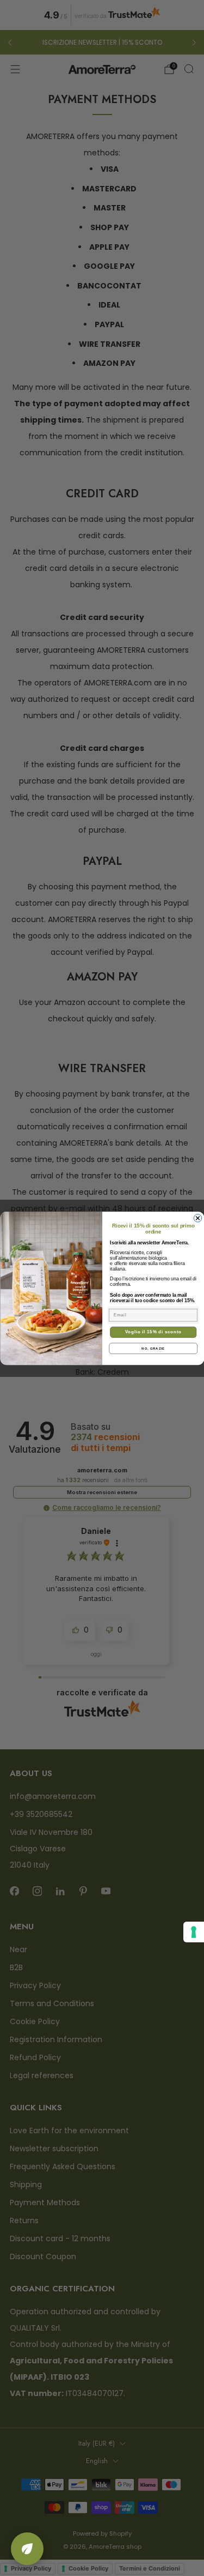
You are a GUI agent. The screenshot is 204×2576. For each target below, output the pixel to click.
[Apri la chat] (27, 2549)
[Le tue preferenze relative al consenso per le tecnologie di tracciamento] (194, 1932)
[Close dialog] (197, 1218)
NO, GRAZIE (153, 1348)
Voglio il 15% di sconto (153, 1332)
